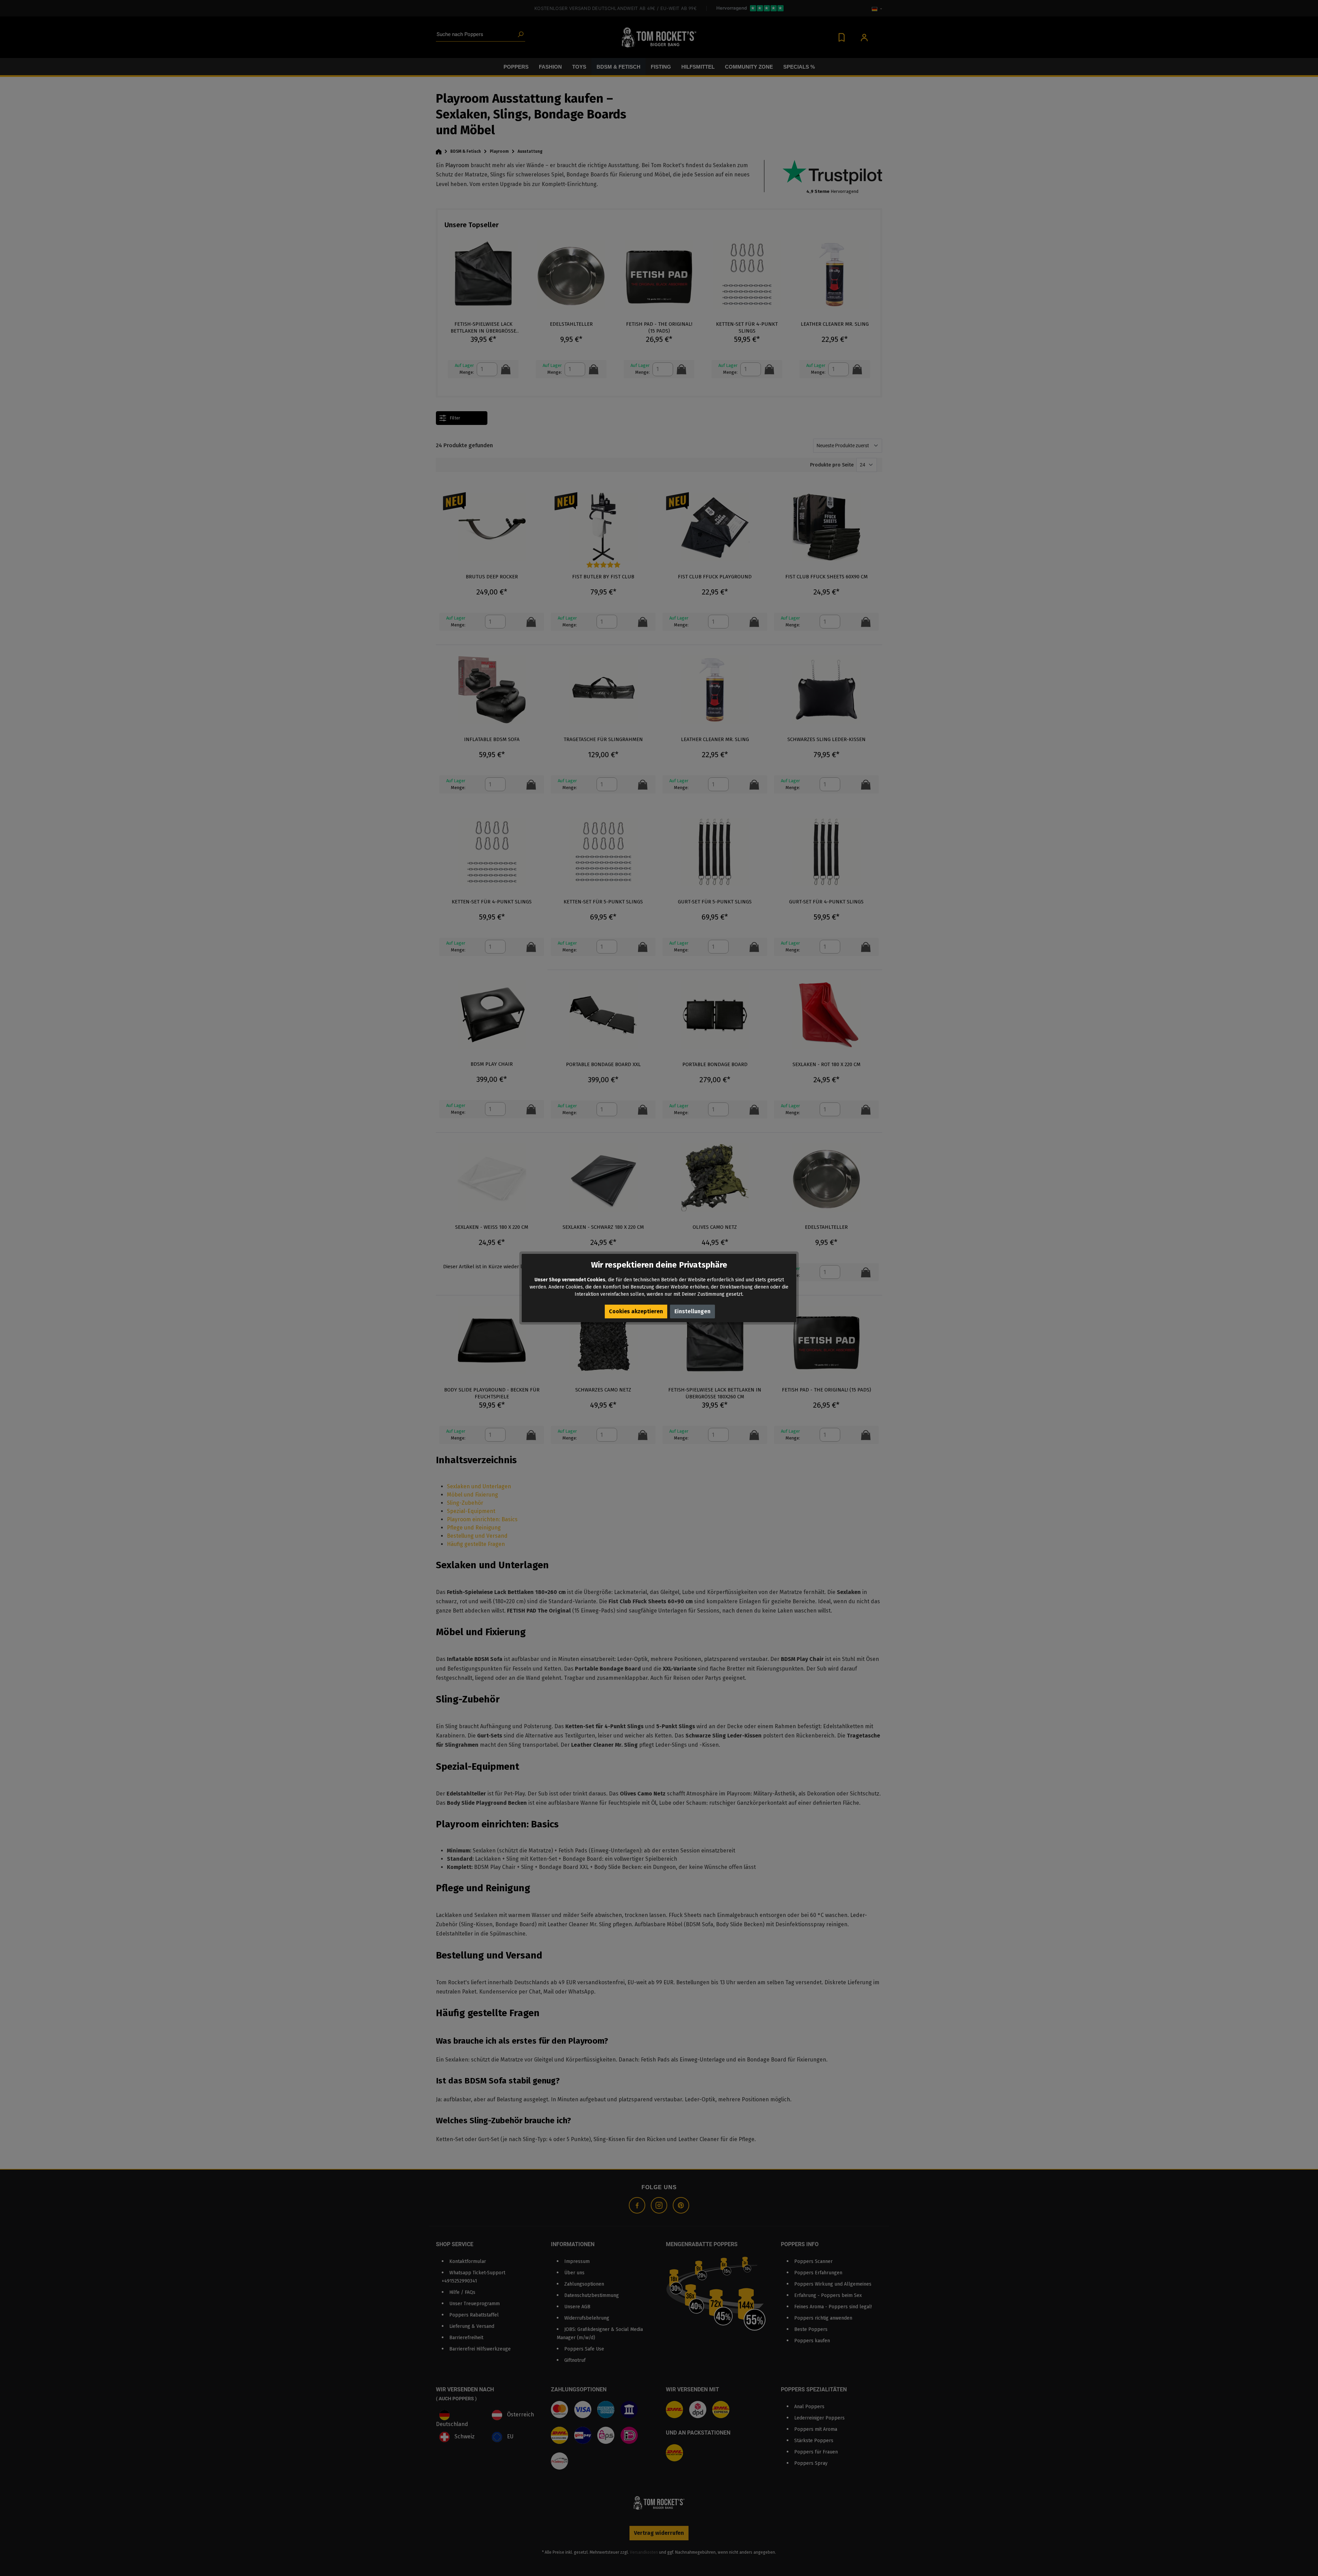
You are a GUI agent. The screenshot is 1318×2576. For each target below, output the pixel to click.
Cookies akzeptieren (636, 1311)
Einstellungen (692, 1311)
